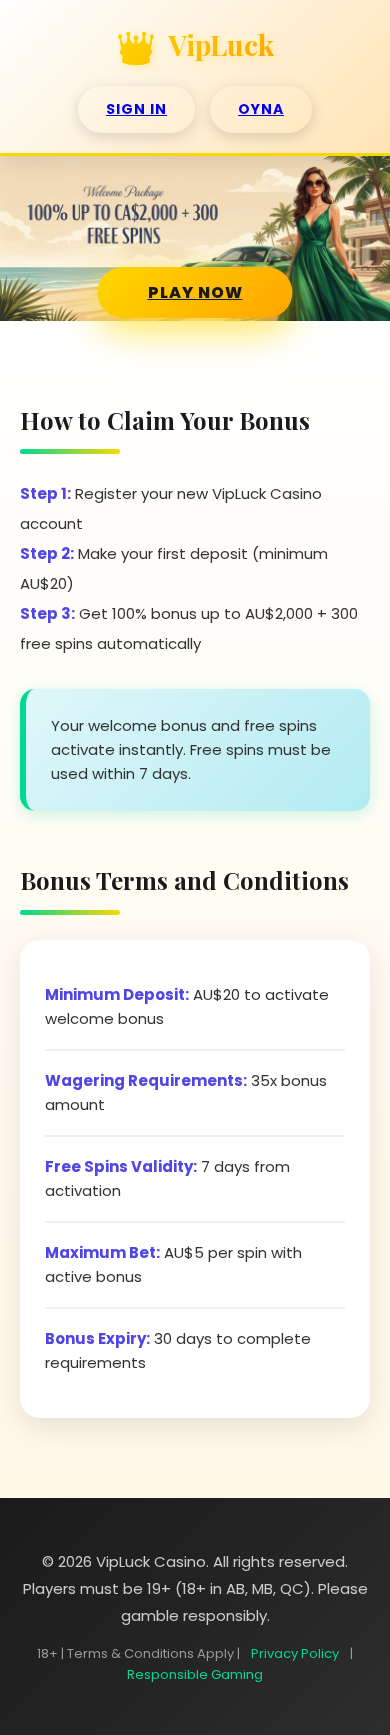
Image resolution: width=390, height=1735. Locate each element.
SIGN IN (136, 109)
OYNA (261, 109)
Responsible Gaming (195, 1674)
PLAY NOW (195, 292)
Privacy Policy (295, 1653)
